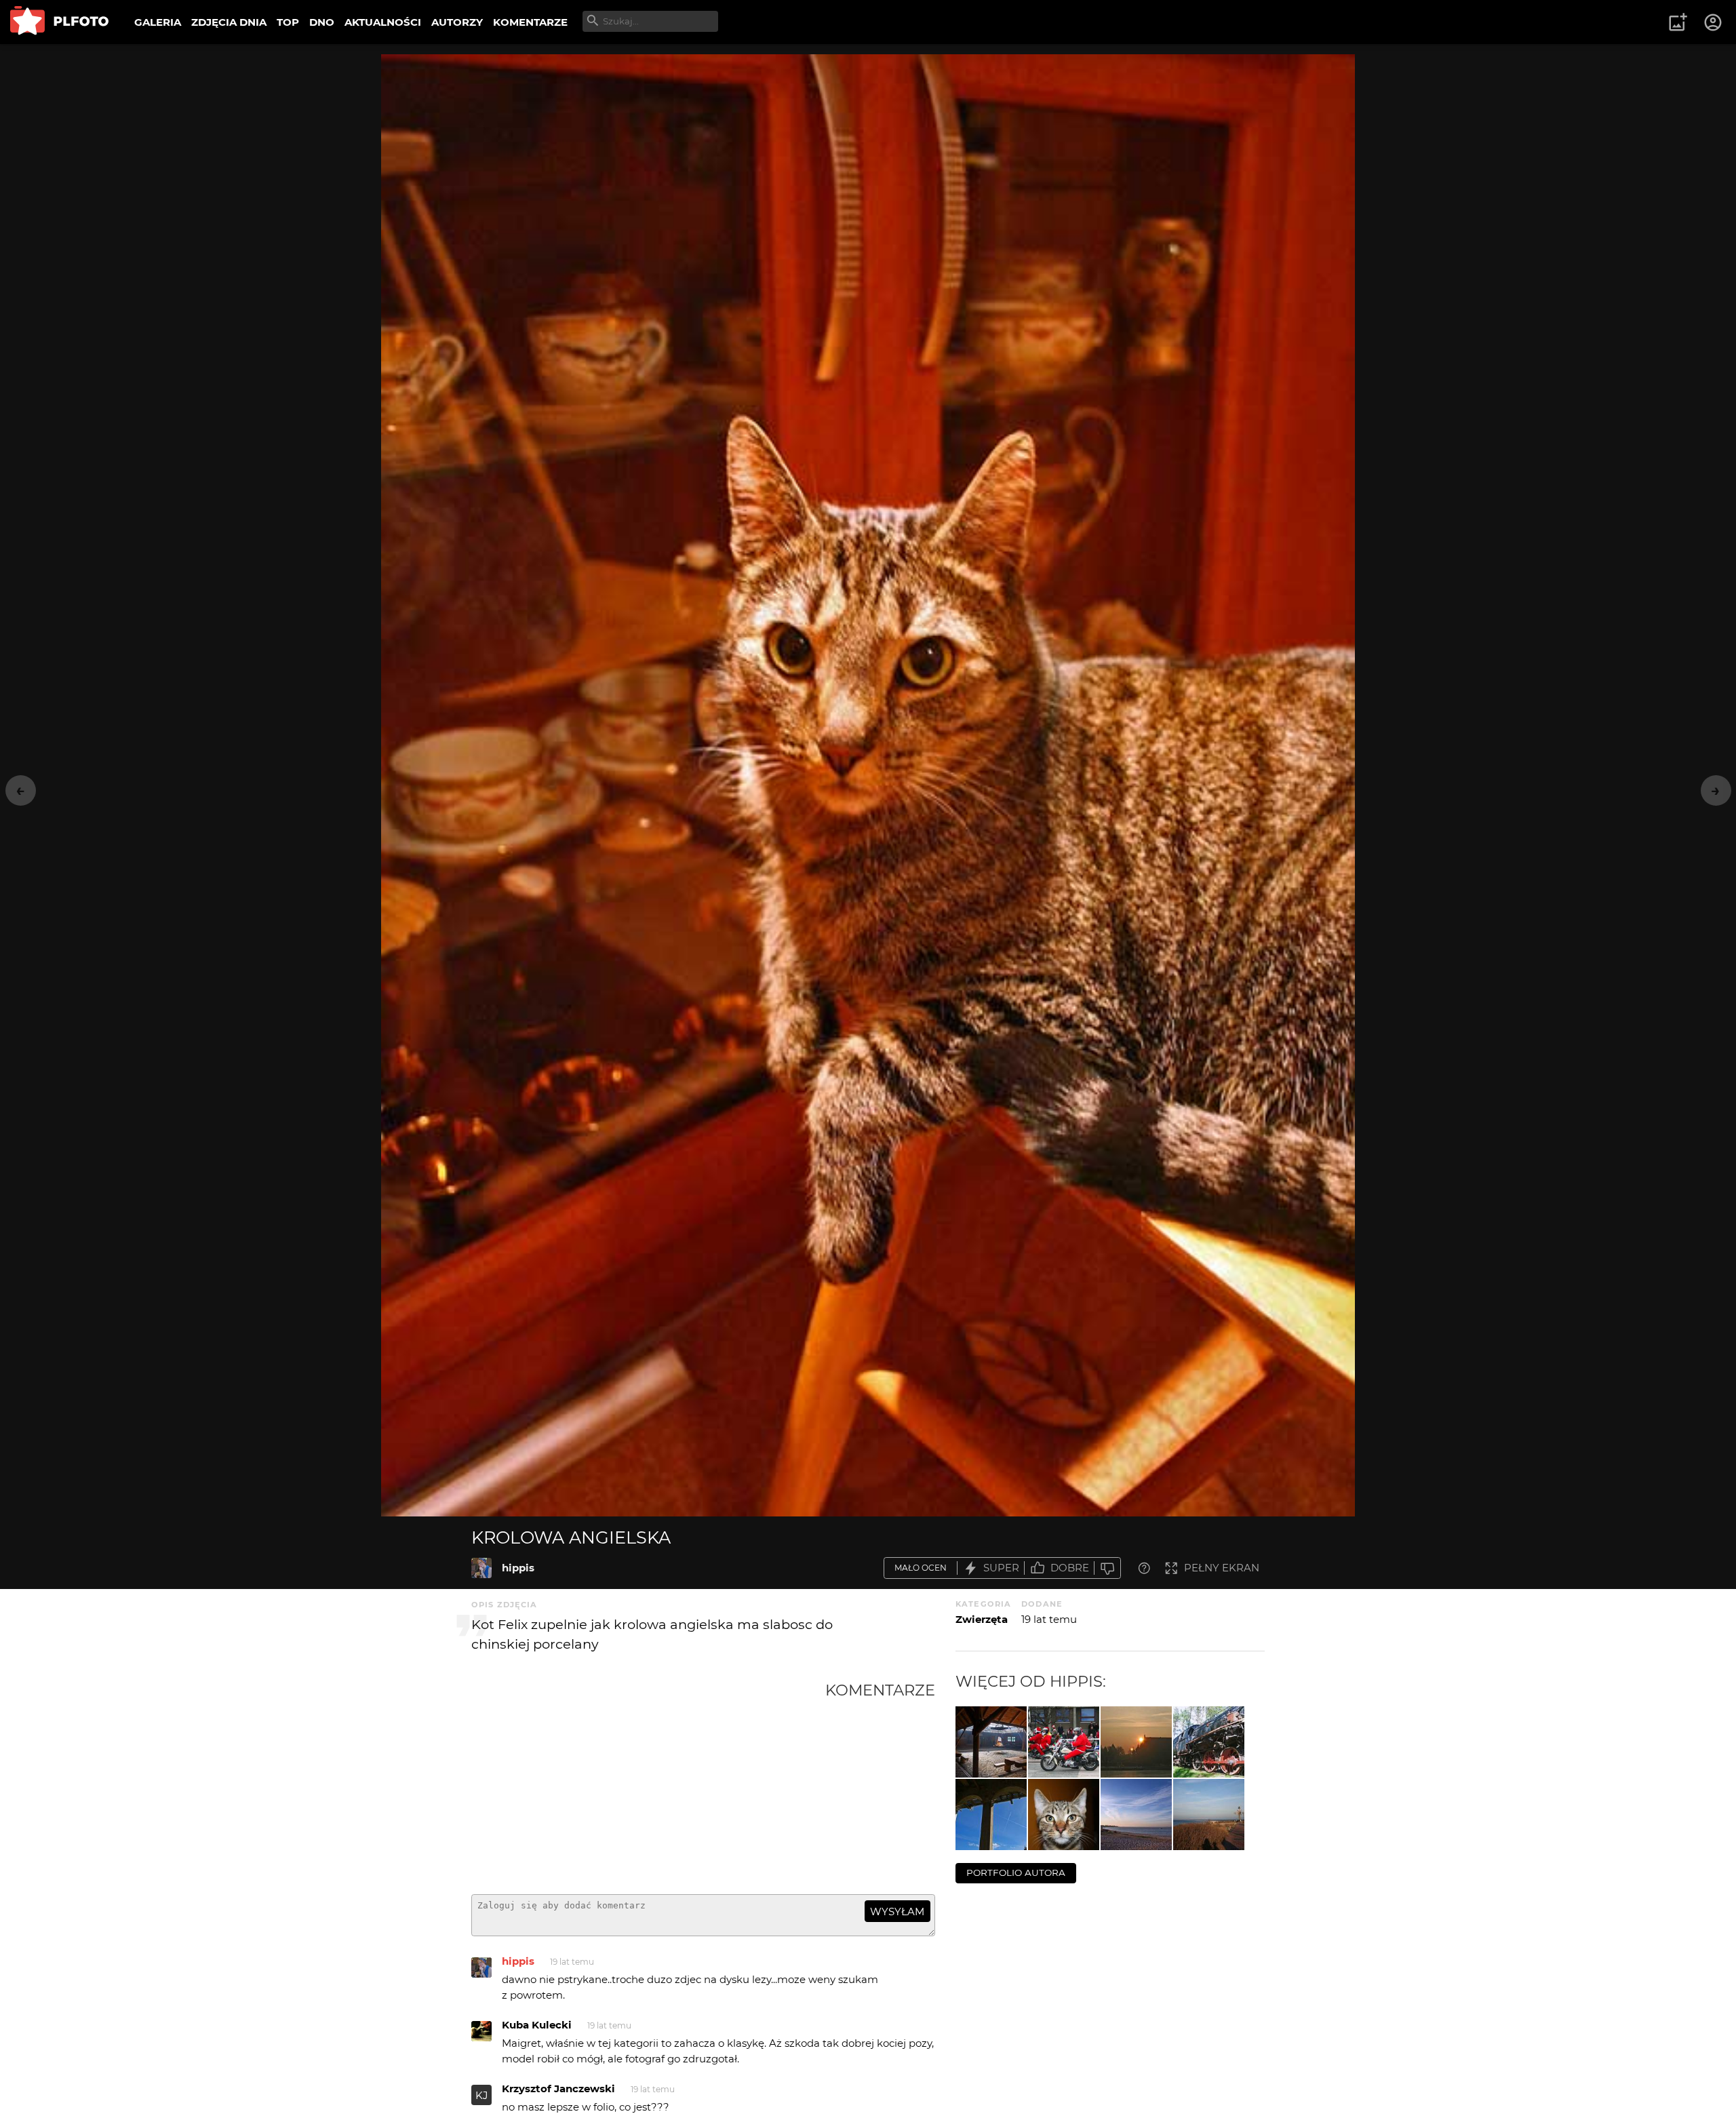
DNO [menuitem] (322, 22)
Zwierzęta (982, 1619)
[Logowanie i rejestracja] (1714, 22)
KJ (482, 2095)
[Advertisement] (648, 1782)
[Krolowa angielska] (481, 1568)
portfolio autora (1016, 1872)
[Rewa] (1209, 1815)
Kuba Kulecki (537, 2025)
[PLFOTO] (59, 22)
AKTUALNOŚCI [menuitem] (383, 22)
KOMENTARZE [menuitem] (530, 22)
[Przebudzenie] (1136, 1742)
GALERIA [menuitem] (158, 22)
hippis (518, 1568)
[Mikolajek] (1064, 1742)
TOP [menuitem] (288, 22)
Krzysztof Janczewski (558, 2088)
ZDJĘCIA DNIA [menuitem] (229, 22)
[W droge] (1209, 1742)
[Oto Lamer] (1064, 1815)
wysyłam (897, 1911)
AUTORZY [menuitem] (457, 22)
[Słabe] (1107, 1568)
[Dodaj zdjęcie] (1678, 22)
